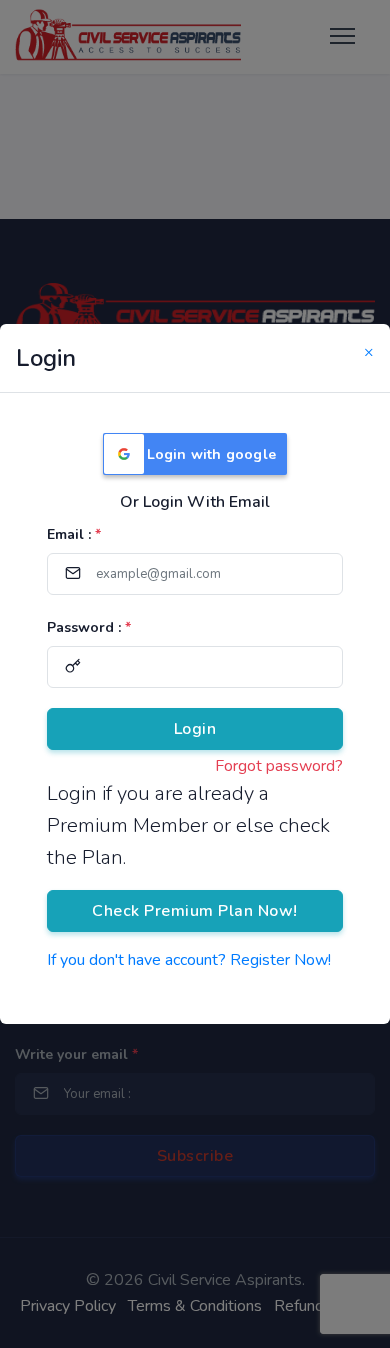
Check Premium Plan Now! (195, 911)
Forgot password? (279, 766)
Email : (74, 534)
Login (195, 729)
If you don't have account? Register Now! (189, 960)
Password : (89, 627)
